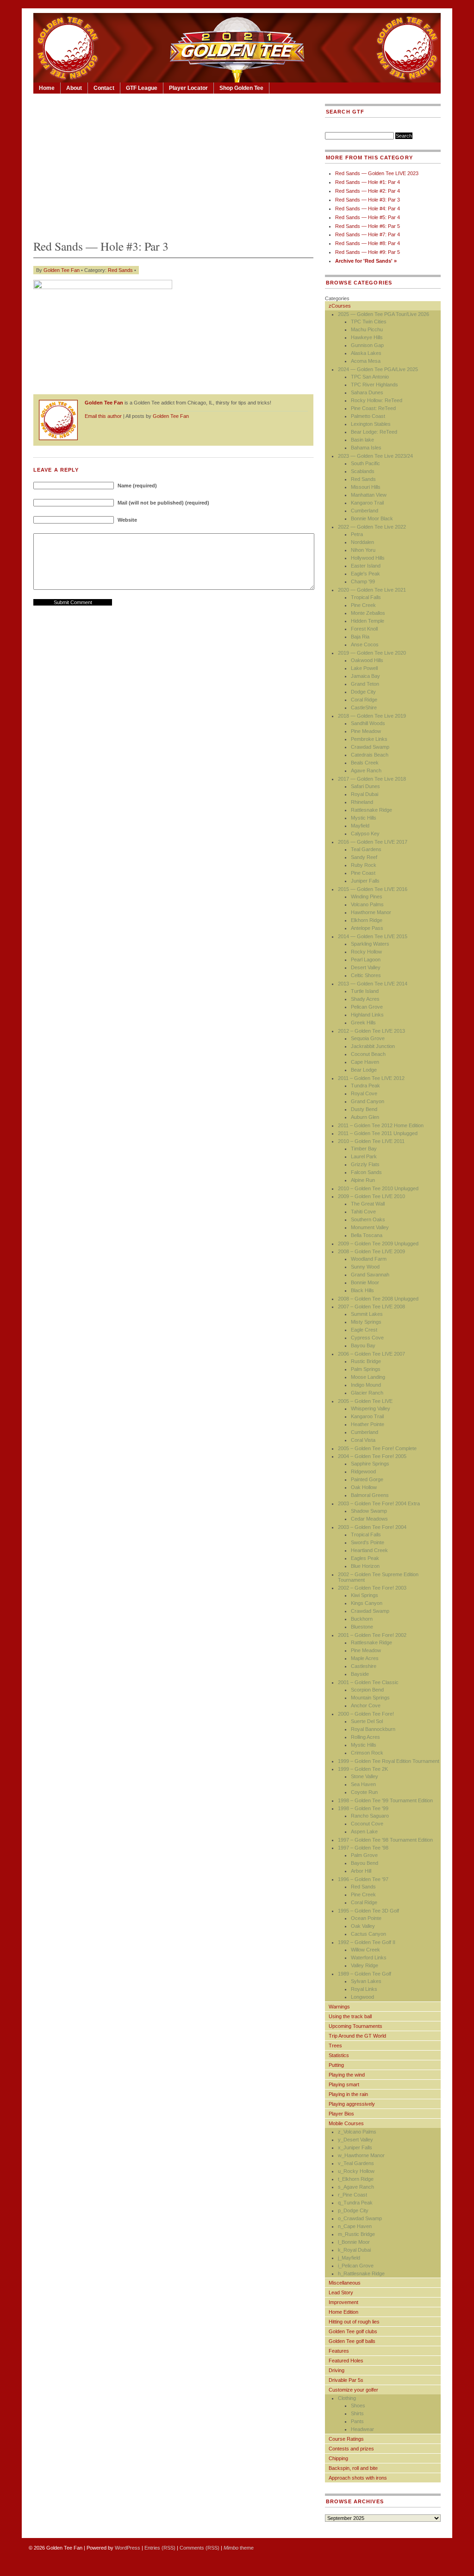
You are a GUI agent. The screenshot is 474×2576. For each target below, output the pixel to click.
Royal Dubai (365, 794)
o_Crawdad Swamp (360, 2218)
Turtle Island (365, 991)
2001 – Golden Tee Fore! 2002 (372, 1635)
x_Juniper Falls (355, 2147)
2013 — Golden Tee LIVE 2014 (373, 984)
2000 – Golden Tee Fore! (366, 1714)
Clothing (347, 2398)
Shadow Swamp (369, 1511)
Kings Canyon (367, 1603)
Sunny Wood (365, 1267)
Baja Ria (360, 637)
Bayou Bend (365, 1863)
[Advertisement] (173, 164)
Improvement (343, 2302)
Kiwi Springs (365, 1595)
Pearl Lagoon (366, 960)
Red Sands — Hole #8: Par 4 (368, 243)
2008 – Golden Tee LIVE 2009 (371, 1251)
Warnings (339, 2007)
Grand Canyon (368, 1101)
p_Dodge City (353, 2210)
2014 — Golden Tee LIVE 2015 (373, 936)
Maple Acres (365, 1658)
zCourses (340, 306)
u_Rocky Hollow (356, 2171)
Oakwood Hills (367, 660)
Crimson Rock (367, 1753)
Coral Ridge (364, 700)
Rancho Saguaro (370, 1816)
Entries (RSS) (160, 2548)
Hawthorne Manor (371, 912)
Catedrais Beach (370, 755)
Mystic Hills (364, 818)
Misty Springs (366, 1322)
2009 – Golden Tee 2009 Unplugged (378, 1244)
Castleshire (364, 1666)
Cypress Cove (367, 1338)
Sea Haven (363, 1784)
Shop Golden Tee (241, 88)
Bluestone (362, 1627)
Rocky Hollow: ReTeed (377, 400)
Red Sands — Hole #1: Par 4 (368, 182)
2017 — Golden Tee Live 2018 (372, 779)
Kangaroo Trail (367, 503)
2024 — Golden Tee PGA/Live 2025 (378, 369)
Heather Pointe (368, 1424)
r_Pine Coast (352, 2195)
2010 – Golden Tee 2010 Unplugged (378, 1188)
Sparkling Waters (370, 944)
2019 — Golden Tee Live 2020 (372, 653)
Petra (357, 534)
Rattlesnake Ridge (371, 810)
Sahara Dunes (367, 392)
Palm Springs (366, 1369)
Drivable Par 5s (346, 2380)
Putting (336, 2065)
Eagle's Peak (365, 574)
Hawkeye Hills (367, 337)
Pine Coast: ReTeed (373, 408)
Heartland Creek (369, 1550)
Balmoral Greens (370, 1495)
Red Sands (120, 270)
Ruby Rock (364, 865)
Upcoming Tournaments (355, 2026)
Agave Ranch (366, 770)
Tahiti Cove (363, 1212)
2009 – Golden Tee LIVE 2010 (371, 1196)
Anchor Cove (366, 1705)
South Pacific (365, 463)
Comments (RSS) (200, 2548)
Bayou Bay (363, 1345)
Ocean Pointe (366, 1918)
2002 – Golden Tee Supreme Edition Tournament (378, 1577)
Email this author (103, 416)
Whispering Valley (371, 1408)
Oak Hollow (364, 1487)
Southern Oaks (368, 1219)
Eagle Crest (364, 1330)
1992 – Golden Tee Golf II (367, 1942)
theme (239, 2548)
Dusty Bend (364, 1109)
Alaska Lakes (366, 353)
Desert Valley (366, 967)
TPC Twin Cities (369, 322)
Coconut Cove (367, 1824)
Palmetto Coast (368, 416)
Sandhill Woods (368, 723)
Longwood (362, 1997)
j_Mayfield (349, 2258)
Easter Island (366, 566)
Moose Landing (368, 1377)
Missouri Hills (366, 487)
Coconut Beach (368, 1054)
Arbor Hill (361, 1871)
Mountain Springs (370, 1698)
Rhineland (362, 802)
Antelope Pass (367, 928)
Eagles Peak (365, 1558)
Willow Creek (365, 1950)
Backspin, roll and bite (353, 2468)
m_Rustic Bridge (356, 2234)
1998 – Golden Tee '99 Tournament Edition (385, 1800)
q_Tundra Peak (355, 2203)
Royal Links (364, 1989)
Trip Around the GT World (357, 2036)
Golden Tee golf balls (352, 2341)
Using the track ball (350, 2016)
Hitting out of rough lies (354, 2322)
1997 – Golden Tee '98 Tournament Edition (385, 1840)
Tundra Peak (365, 1086)
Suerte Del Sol (367, 1721)
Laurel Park (364, 1156)
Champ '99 (363, 581)
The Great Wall (368, 1204)
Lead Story (341, 2292)
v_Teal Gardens (356, 2163)
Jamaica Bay (365, 676)
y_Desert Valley (355, 2140)
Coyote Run (364, 1792)
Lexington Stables (371, 424)
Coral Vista (363, 1440)
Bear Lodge (364, 1070)
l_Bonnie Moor (354, 2242)
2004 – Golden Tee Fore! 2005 (372, 1456)
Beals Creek (365, 763)
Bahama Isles (366, 448)
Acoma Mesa (366, 361)
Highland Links (367, 1015)
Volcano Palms (367, 904)
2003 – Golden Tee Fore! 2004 (372, 1527)
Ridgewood (363, 1471)
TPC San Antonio (370, 377)
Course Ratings (346, 2439)
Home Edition (343, 2312)
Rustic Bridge (366, 1361)
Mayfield (360, 826)
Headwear (362, 2429)
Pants (357, 2421)
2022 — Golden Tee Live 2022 (372, 527)
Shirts (357, 2413)
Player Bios (341, 2114)
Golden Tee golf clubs (353, 2331)
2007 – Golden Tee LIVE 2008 (371, 1307)
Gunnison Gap (367, 345)
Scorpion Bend (367, 1690)
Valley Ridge (365, 1965)
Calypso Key (365, 833)
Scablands (363, 471)
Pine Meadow (366, 731)
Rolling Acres (365, 1737)
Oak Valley (363, 1926)
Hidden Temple (368, 621)
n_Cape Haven (355, 2226)
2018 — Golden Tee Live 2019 (372, 716)
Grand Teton (365, 684)
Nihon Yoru (363, 550)
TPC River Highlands (374, 385)
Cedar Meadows (369, 1519)
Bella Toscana (367, 1235)
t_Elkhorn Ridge (356, 2179)
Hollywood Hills (368, 558)
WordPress (128, 2548)
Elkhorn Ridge (367, 920)
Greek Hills (363, 1023)
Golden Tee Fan (62, 270)
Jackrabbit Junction (373, 1046)
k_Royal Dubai (354, 2250)
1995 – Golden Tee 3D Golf (368, 1911)
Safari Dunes (365, 786)
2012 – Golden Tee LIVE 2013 (371, 1031)
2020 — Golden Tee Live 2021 (372, 590)
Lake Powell (364, 668)
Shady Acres (365, 999)
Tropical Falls (366, 597)
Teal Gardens (366, 849)
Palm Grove (364, 1855)
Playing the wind (347, 2075)
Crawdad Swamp (370, 747)
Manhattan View (369, 495)
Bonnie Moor (365, 1282)
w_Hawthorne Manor (361, 2155)
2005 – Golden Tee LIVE (365, 1401)
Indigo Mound (366, 1385)
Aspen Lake (364, 1831)
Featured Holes (346, 2361)
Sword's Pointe (368, 1542)
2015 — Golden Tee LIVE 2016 (373, 889)
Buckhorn (362, 1619)
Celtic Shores (366, 975)
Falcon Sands (366, 1172)
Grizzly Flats (365, 1164)
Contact (104, 88)
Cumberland (365, 511)
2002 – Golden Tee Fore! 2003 (372, 1588)
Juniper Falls (365, 881)
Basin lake (362, 440)
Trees (335, 2046)
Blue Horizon (365, 1566)
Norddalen (362, 542)
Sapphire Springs (370, 1464)
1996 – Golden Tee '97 (363, 1879)
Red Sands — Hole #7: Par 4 (368, 234)
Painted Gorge (367, 1479)
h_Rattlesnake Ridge (361, 2273)
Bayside (360, 1674)
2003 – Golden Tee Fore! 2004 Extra (379, 1503)
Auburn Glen (365, 1117)
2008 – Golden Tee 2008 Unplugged (378, 1299)
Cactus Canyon (368, 1934)
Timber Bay (364, 1149)
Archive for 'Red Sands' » (366, 261)
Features (339, 2351)
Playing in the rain (348, 2094)
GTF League (142, 88)
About (74, 88)
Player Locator (188, 88)
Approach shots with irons (358, 2478)
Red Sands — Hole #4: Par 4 (368, 208)
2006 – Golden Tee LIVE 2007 (371, 1354)
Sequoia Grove (368, 1038)
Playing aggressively (352, 2104)
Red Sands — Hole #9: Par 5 (368, 252)
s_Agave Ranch (356, 2187)
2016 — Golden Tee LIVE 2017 (373, 842)
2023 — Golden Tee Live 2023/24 (375, 456)
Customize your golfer (353, 2390)
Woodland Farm (369, 1259)
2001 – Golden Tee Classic (368, 1682)
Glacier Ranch (367, 1393)
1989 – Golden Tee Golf (365, 1974)
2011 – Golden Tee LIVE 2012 (371, 1078)
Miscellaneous (345, 2283)
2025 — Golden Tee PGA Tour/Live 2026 (384, 314)
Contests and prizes (351, 2449)
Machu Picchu (367, 329)
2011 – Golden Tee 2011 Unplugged (378, 1133)
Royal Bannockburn (373, 1729)
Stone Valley (365, 1776)
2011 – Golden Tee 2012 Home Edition (381, 1125)
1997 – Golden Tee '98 (363, 1848)
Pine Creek (363, 605)
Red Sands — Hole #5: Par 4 (368, 217)
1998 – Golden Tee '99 (363, 1808)
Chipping (338, 2458)
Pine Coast (363, 873)
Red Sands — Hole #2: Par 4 (368, 191)
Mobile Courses (346, 2123)
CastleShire (364, 707)
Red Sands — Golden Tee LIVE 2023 (377, 173)
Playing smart (344, 2084)
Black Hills (362, 1290)
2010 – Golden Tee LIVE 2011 (371, 1141)
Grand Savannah (370, 1275)
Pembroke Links (369, 739)
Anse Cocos (365, 644)
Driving (337, 2370)
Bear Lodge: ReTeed (374, 432)
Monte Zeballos (368, 613)
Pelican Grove (367, 1007)
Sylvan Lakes (366, 1981)
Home (47, 88)
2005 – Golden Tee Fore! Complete (377, 1448)
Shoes (358, 2406)
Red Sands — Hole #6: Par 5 (368, 226)
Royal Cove (364, 1093)
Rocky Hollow (366, 952)
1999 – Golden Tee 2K (363, 1769)
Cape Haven (365, 1062)
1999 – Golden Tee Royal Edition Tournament (389, 1761)
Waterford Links (369, 1957)
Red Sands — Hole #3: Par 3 (368, 200)
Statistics (339, 2055)
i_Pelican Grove (356, 2266)
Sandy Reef (364, 857)
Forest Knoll (364, 629)
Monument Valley (370, 1227)
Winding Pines (367, 897)
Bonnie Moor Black (372, 518)
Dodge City (363, 692)
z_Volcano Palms (357, 2132)
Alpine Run (363, 1180)
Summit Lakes (367, 1314)
